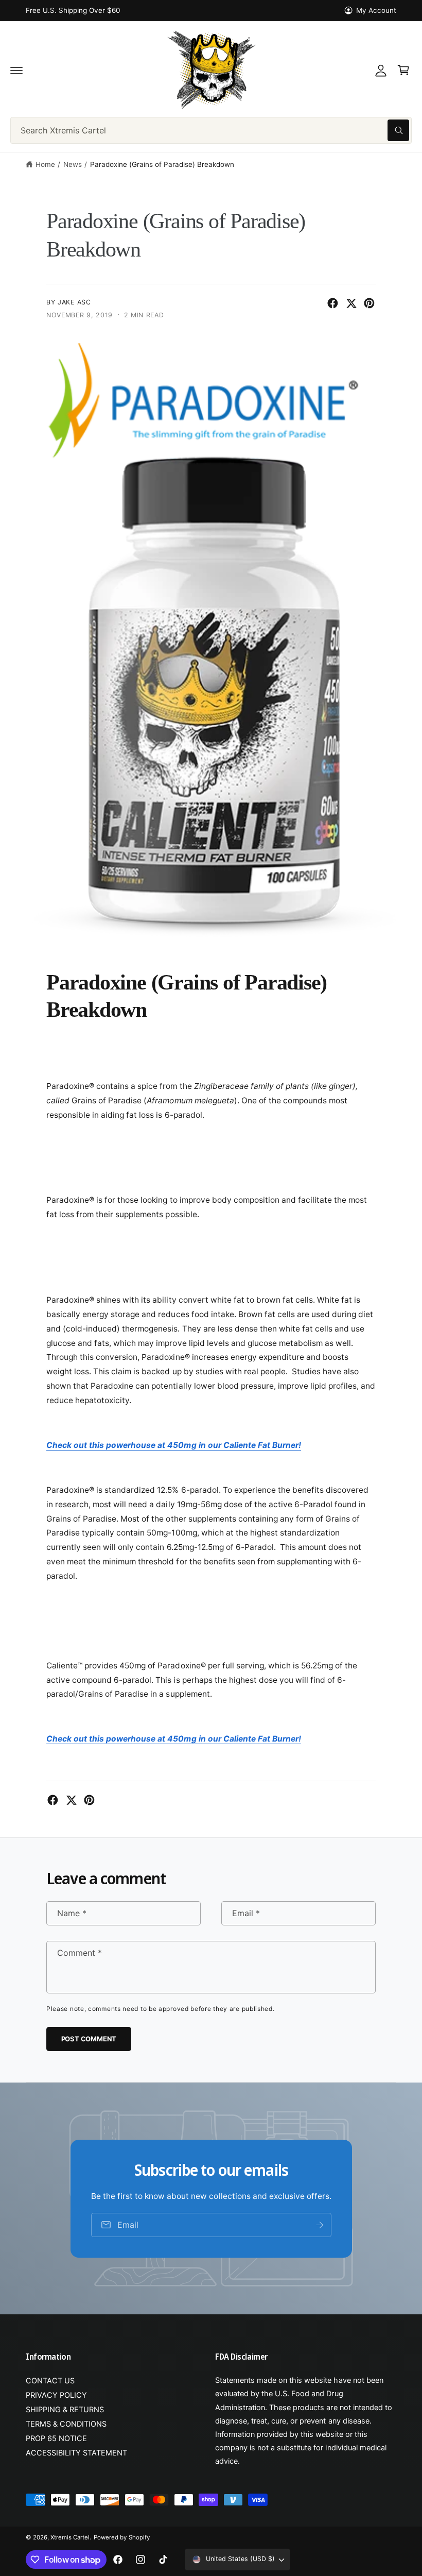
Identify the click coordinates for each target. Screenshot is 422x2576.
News (73, 164)
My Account (376, 10)
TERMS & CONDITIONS (66, 2424)
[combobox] (211, 130)
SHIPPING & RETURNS (65, 2410)
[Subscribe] (320, 2224)
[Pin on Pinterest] (369, 303)
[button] (16, 70)
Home (45, 164)
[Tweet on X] (351, 303)
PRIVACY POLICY (56, 2395)
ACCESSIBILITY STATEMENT (76, 2453)
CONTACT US (50, 2381)
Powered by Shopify (121, 2537)
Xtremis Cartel (70, 2537)
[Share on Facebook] (333, 303)
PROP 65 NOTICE (56, 2438)
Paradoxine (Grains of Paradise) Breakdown (162, 164)
